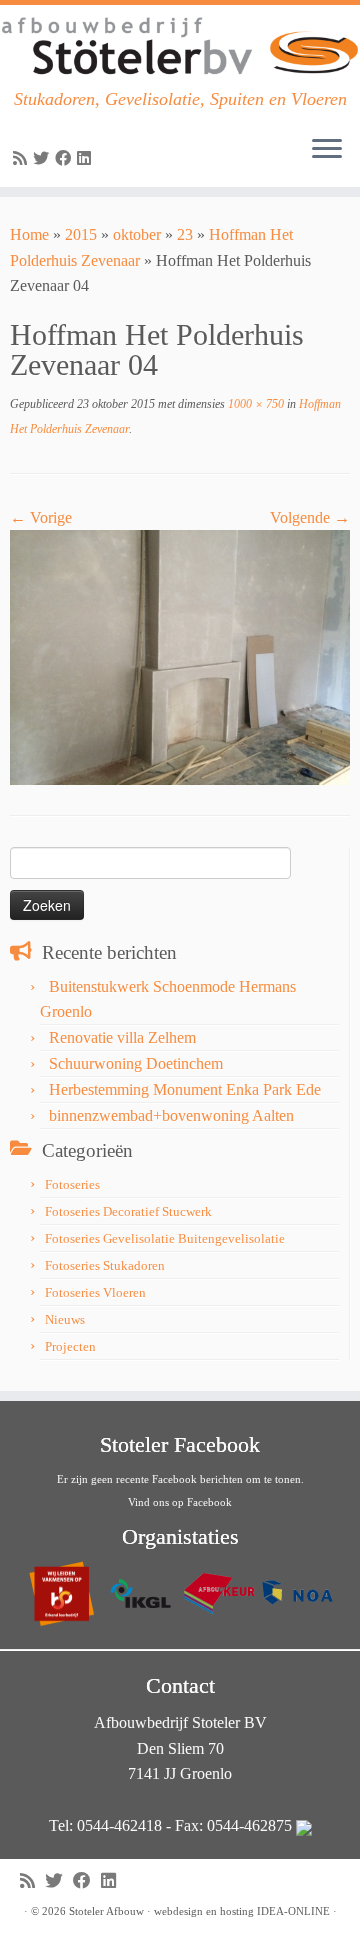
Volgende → (310, 517)
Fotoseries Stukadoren (105, 1265)
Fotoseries (72, 1184)
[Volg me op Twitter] (44, 158)
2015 (81, 234)
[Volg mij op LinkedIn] (87, 158)
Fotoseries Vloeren (95, 1292)
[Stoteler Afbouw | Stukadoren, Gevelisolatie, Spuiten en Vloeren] (180, 47)
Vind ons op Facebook (180, 1502)
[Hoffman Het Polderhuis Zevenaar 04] (180, 655)
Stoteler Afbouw (106, 1911)
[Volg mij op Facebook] (66, 158)
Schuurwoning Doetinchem (136, 1063)
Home (29, 234)
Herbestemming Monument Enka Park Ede (185, 1089)
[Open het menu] (327, 151)
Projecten (70, 1346)
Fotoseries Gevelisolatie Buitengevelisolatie (165, 1238)
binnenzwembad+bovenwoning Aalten (171, 1115)
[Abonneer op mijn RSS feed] (23, 158)
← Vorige (41, 517)
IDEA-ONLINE (293, 1911)
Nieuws (65, 1319)
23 (185, 234)
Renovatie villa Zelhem (122, 1037)
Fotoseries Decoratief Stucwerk (128, 1211)
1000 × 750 (254, 404)
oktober (137, 234)
